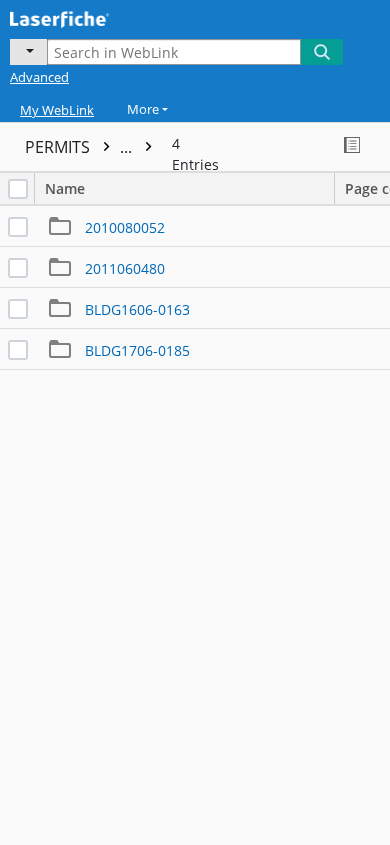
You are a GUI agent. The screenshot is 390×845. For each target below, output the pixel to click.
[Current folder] (28, 52)
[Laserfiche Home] (85, 17)
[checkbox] (18, 189)
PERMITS (80, 147)
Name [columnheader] (65, 188)
